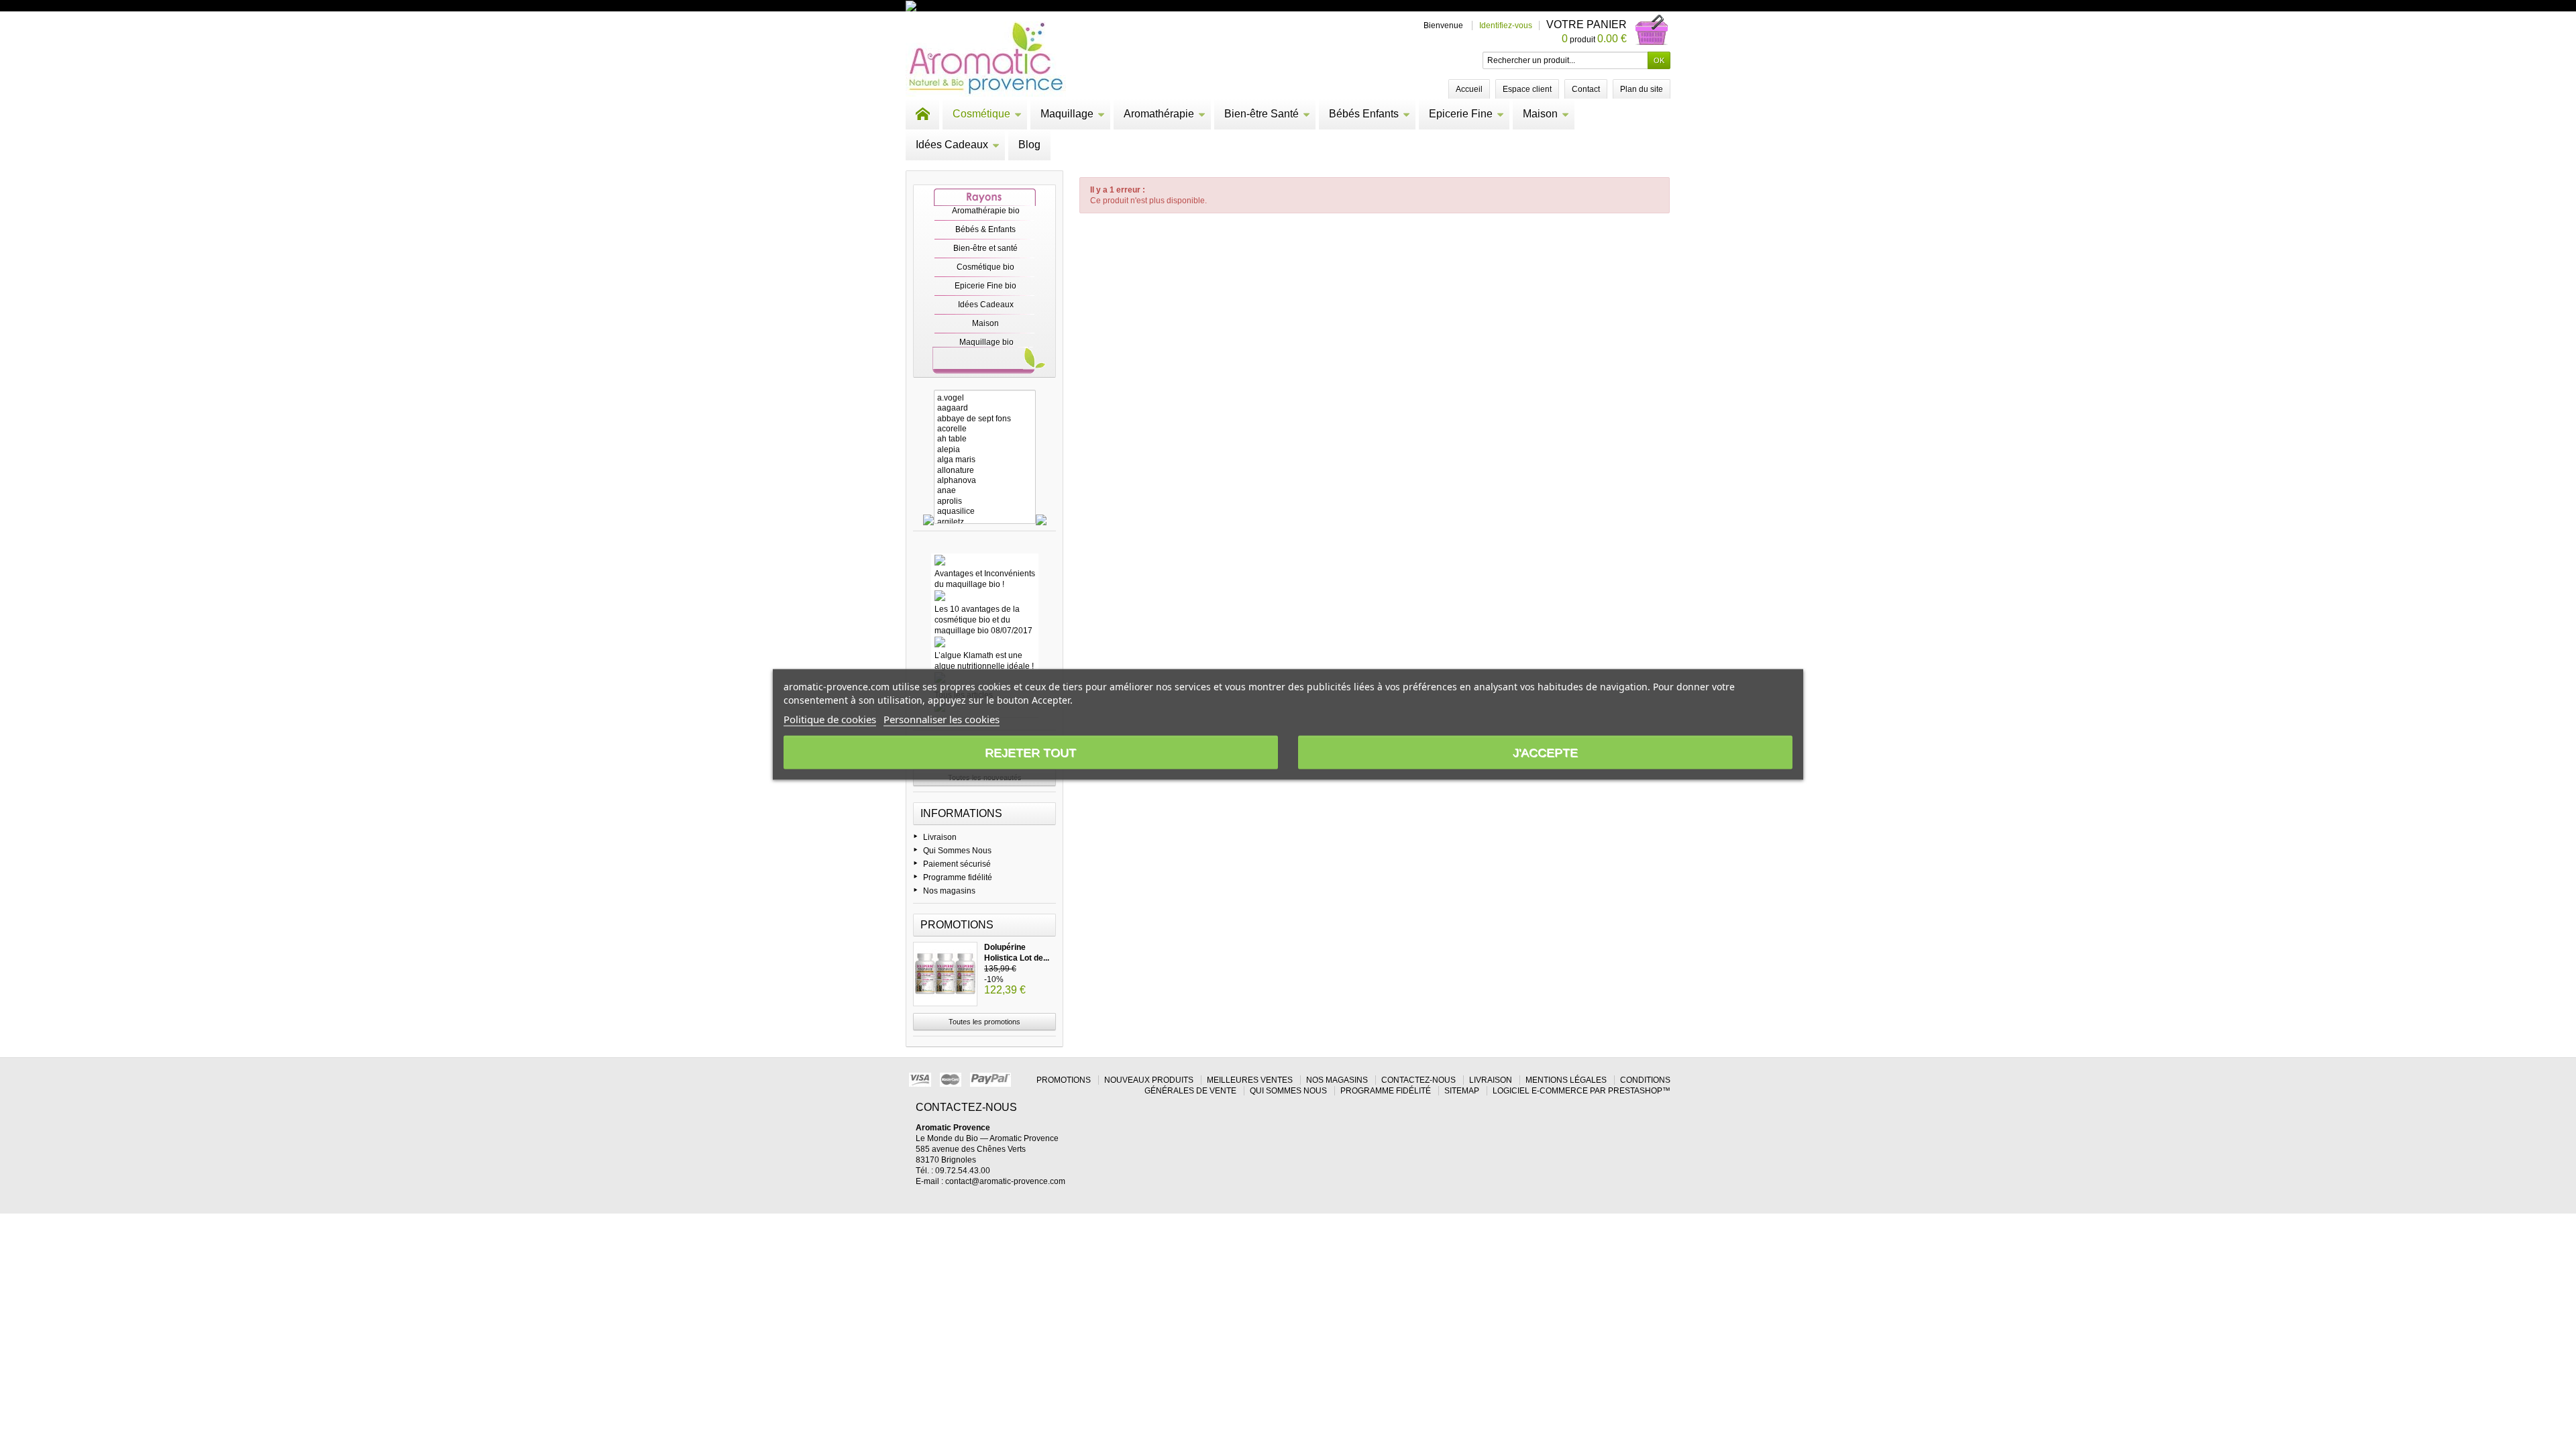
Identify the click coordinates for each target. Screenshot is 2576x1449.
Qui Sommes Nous (957, 851)
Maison (1540, 114)
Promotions (957, 925)
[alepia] (985, 450)
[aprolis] (985, 501)
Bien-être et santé (985, 248)
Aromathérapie (1159, 114)
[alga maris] (985, 460)
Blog (1029, 145)
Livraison (940, 837)
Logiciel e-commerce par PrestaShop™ (1581, 1091)
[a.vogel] (985, 398)
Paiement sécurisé (957, 864)
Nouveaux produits (1149, 1080)
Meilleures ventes (1250, 1080)
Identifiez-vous (1506, 25)
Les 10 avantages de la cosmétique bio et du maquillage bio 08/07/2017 (983, 620)
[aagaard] (985, 408)
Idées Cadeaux (952, 145)
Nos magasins (949, 891)
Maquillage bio (986, 342)
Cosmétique (981, 114)
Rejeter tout (1030, 753)
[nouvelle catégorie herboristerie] (969, 5)
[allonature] (985, 471)
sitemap (1462, 1091)
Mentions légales (1566, 1080)
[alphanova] (985, 481)
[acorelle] (985, 429)
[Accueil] (922, 114)
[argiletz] (985, 522)
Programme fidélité (958, 877)
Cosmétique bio (985, 267)
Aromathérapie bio (986, 211)
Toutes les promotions (984, 1022)
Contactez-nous (1418, 1080)
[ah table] (985, 439)
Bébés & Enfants (985, 229)
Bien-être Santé (1262, 114)
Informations (961, 813)
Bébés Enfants (1364, 114)
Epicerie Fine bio (985, 286)
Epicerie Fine (1461, 114)
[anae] (985, 491)
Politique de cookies (830, 719)
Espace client (1527, 89)
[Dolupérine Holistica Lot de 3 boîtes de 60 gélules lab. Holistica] (945, 974)
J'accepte (1545, 753)
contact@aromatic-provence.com (1005, 1181)
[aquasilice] (985, 512)
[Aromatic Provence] (986, 59)
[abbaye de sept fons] (985, 419)
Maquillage (1067, 114)
